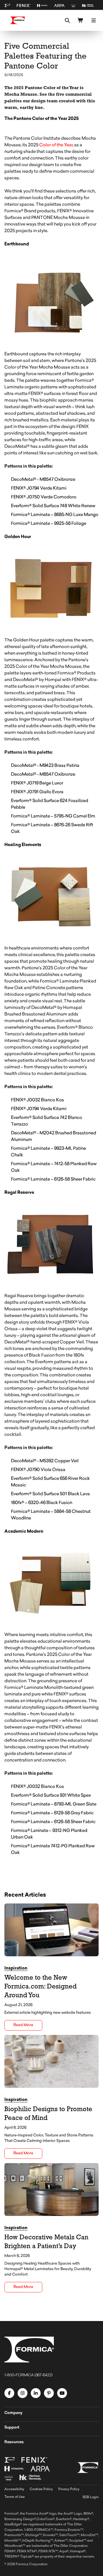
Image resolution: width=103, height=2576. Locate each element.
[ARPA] (59, 6)
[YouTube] (62, 2393)
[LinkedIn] (36, 2393)
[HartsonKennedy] (88, 6)
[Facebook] (9, 2393)
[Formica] (7, 6)
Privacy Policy (69, 2489)
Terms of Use (15, 2497)
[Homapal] (42, 6)
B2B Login (91, 2497)
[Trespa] (73, 6)
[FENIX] (24, 6)
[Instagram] (23, 2393)
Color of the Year (56, 145)
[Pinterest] (49, 2393)
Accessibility (14, 2489)
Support (12, 2428)
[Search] (67, 20)
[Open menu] (94, 20)
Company (13, 2413)
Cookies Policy (41, 2489)
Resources (14, 2442)
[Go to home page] (18, 20)
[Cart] (80, 20)
